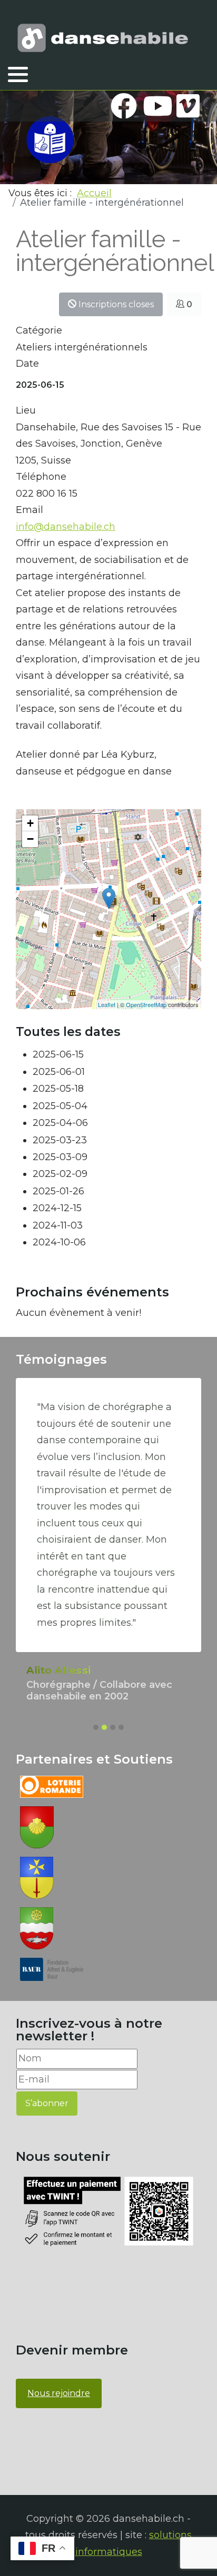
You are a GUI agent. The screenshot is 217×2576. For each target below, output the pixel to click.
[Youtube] (156, 106)
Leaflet (107, 1004)
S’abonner (47, 2103)
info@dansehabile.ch (66, 527)
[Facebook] (124, 106)
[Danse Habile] (103, 38)
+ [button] (30, 823)
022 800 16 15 (47, 494)
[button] (18, 74)
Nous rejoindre (59, 2393)
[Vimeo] (188, 106)
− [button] (30, 839)
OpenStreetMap (146, 1004)
